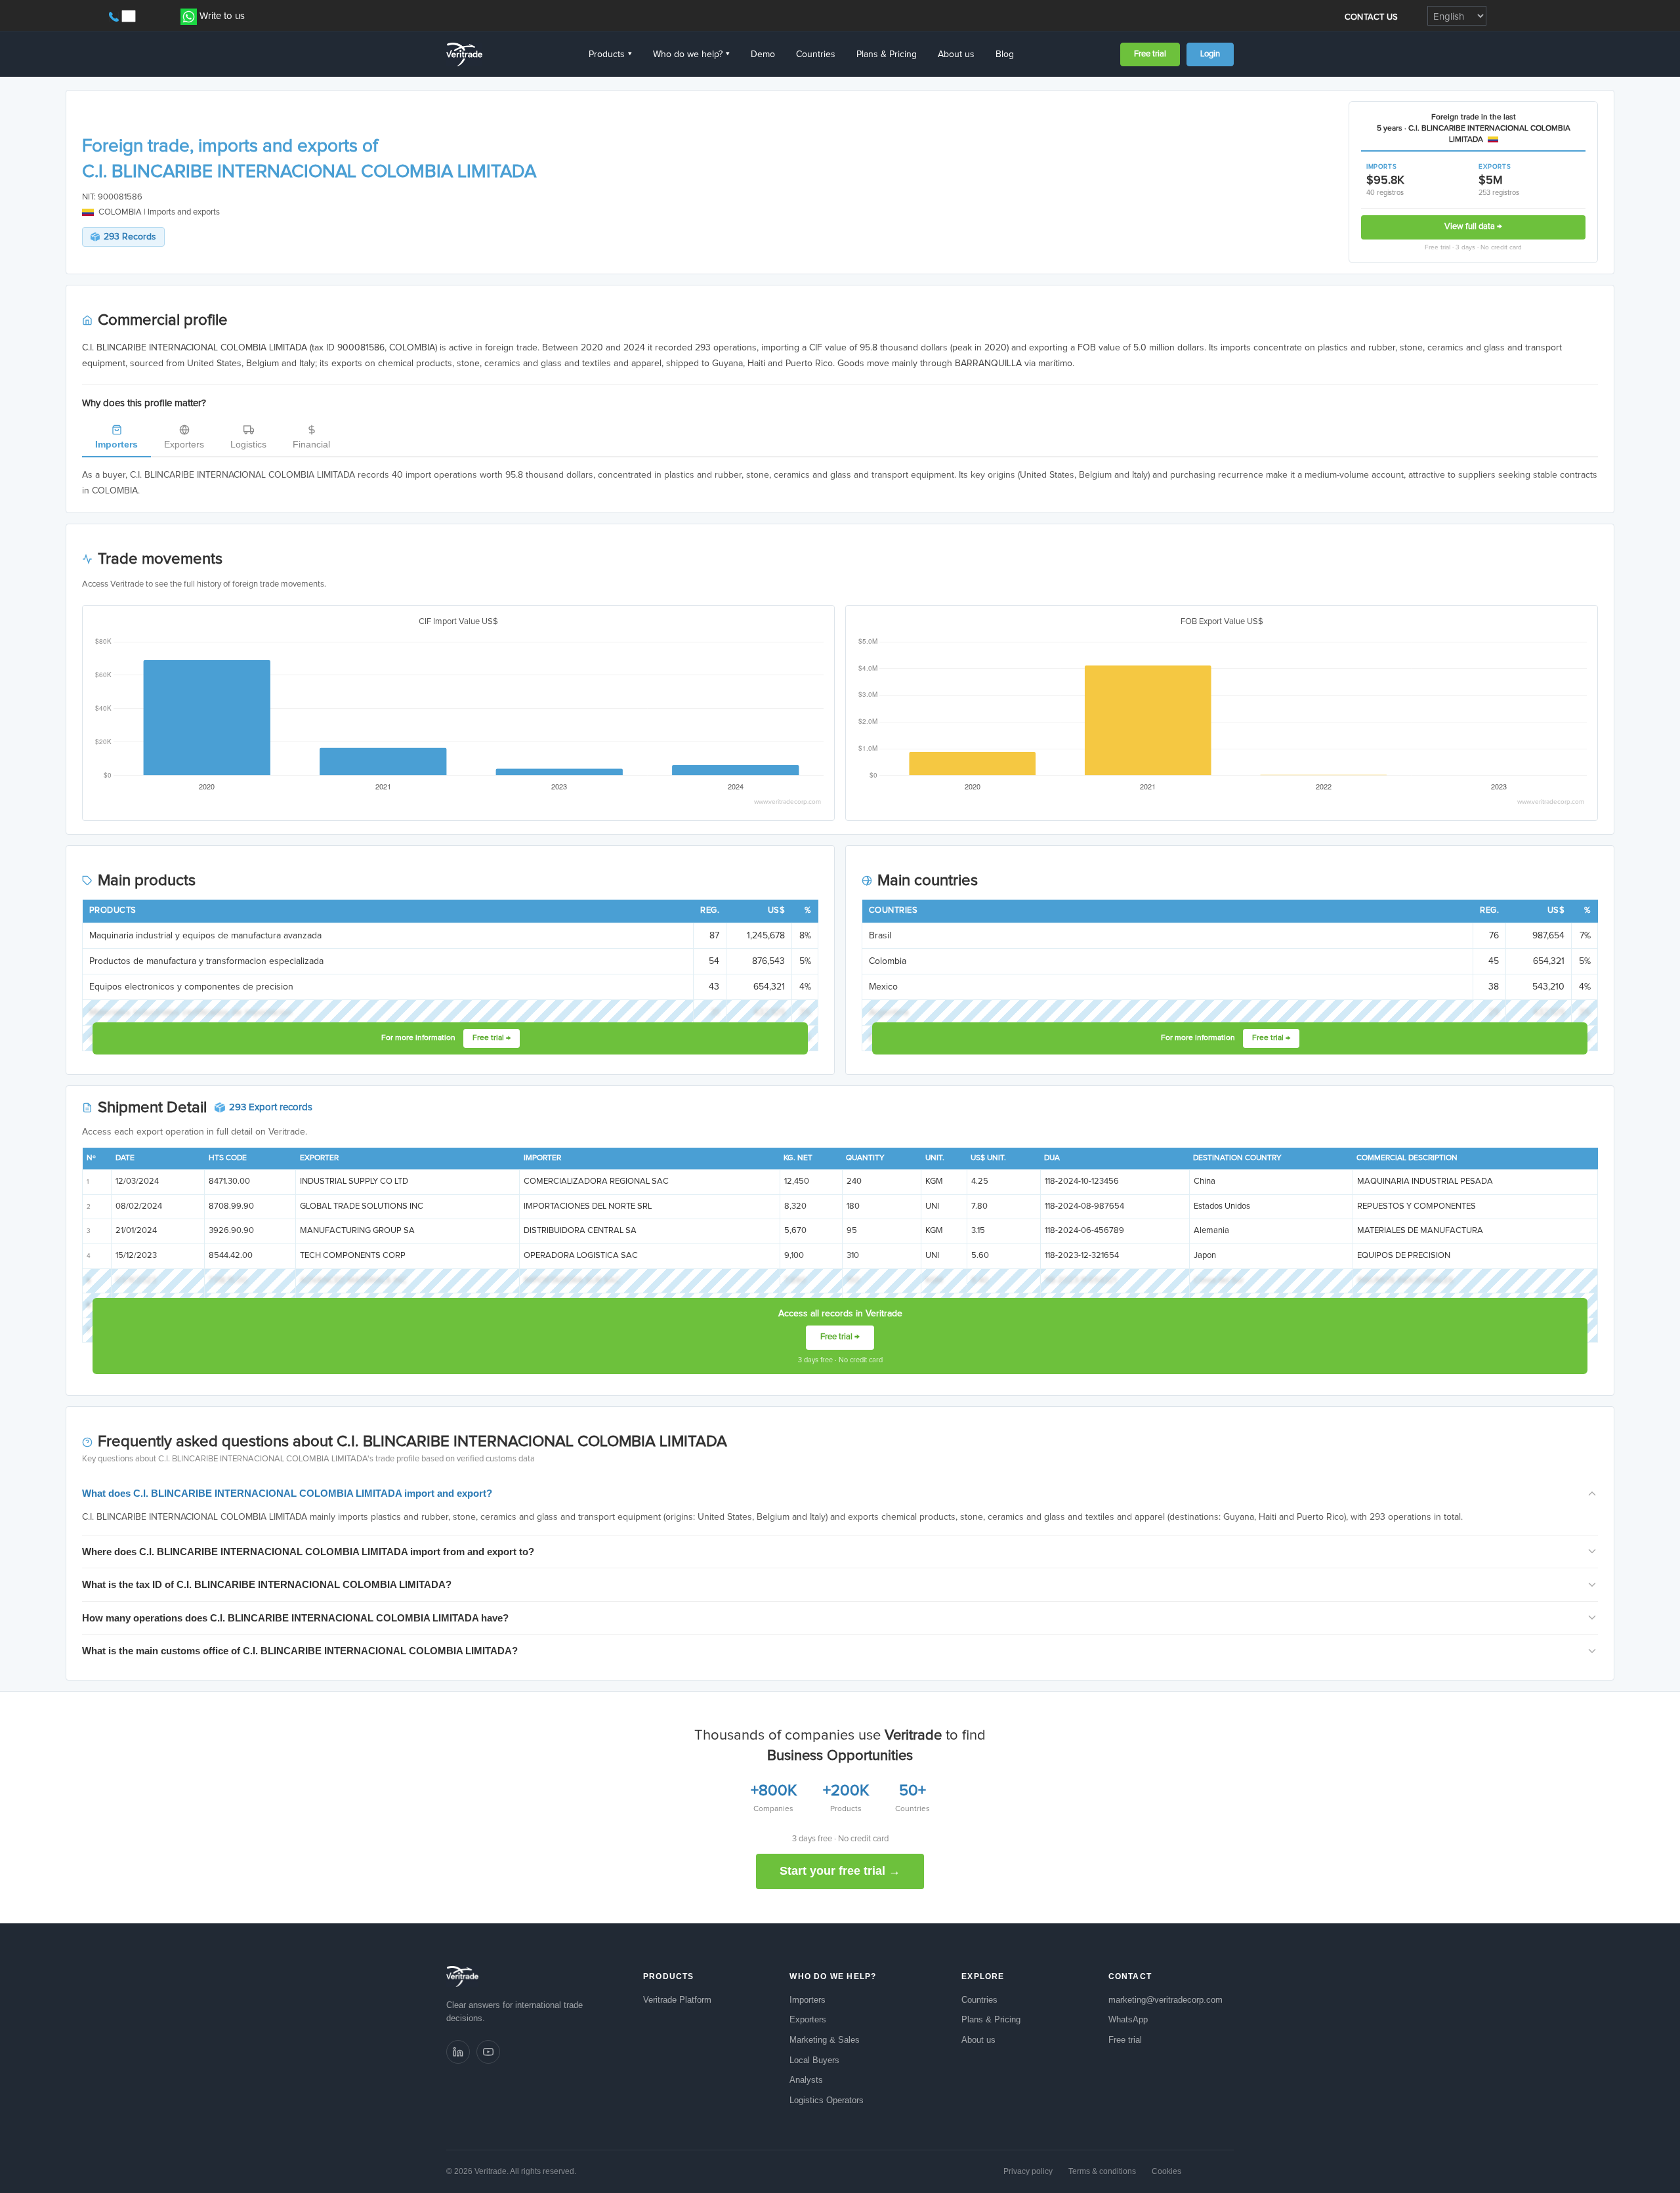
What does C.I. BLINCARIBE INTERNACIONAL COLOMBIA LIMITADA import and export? (287, 1493)
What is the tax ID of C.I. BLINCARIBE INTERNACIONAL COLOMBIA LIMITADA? (267, 1584)
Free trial (1150, 54)
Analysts (806, 2080)
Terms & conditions (1102, 2171)
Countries (816, 54)
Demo (763, 54)
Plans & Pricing (887, 54)
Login (1210, 54)
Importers (116, 444)
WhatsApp (1128, 2019)
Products (610, 54)
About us (956, 54)
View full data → (1473, 227)
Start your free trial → (840, 1871)
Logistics (248, 444)
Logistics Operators (827, 2100)
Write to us (222, 16)
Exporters (184, 444)
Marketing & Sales (825, 2040)
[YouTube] (488, 2052)
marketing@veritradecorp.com (1165, 2000)
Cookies (1166, 2171)
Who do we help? (691, 54)
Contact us (1372, 17)
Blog (1005, 54)
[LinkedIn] (458, 2052)
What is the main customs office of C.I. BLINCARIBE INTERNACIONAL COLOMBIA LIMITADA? (300, 1651)
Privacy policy (1028, 2171)
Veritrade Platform (677, 2000)
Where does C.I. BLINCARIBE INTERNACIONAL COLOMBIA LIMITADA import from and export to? (308, 1552)
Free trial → (492, 1038)
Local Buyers (814, 2060)
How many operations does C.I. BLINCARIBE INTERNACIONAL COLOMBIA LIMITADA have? (295, 1618)
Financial (311, 444)
